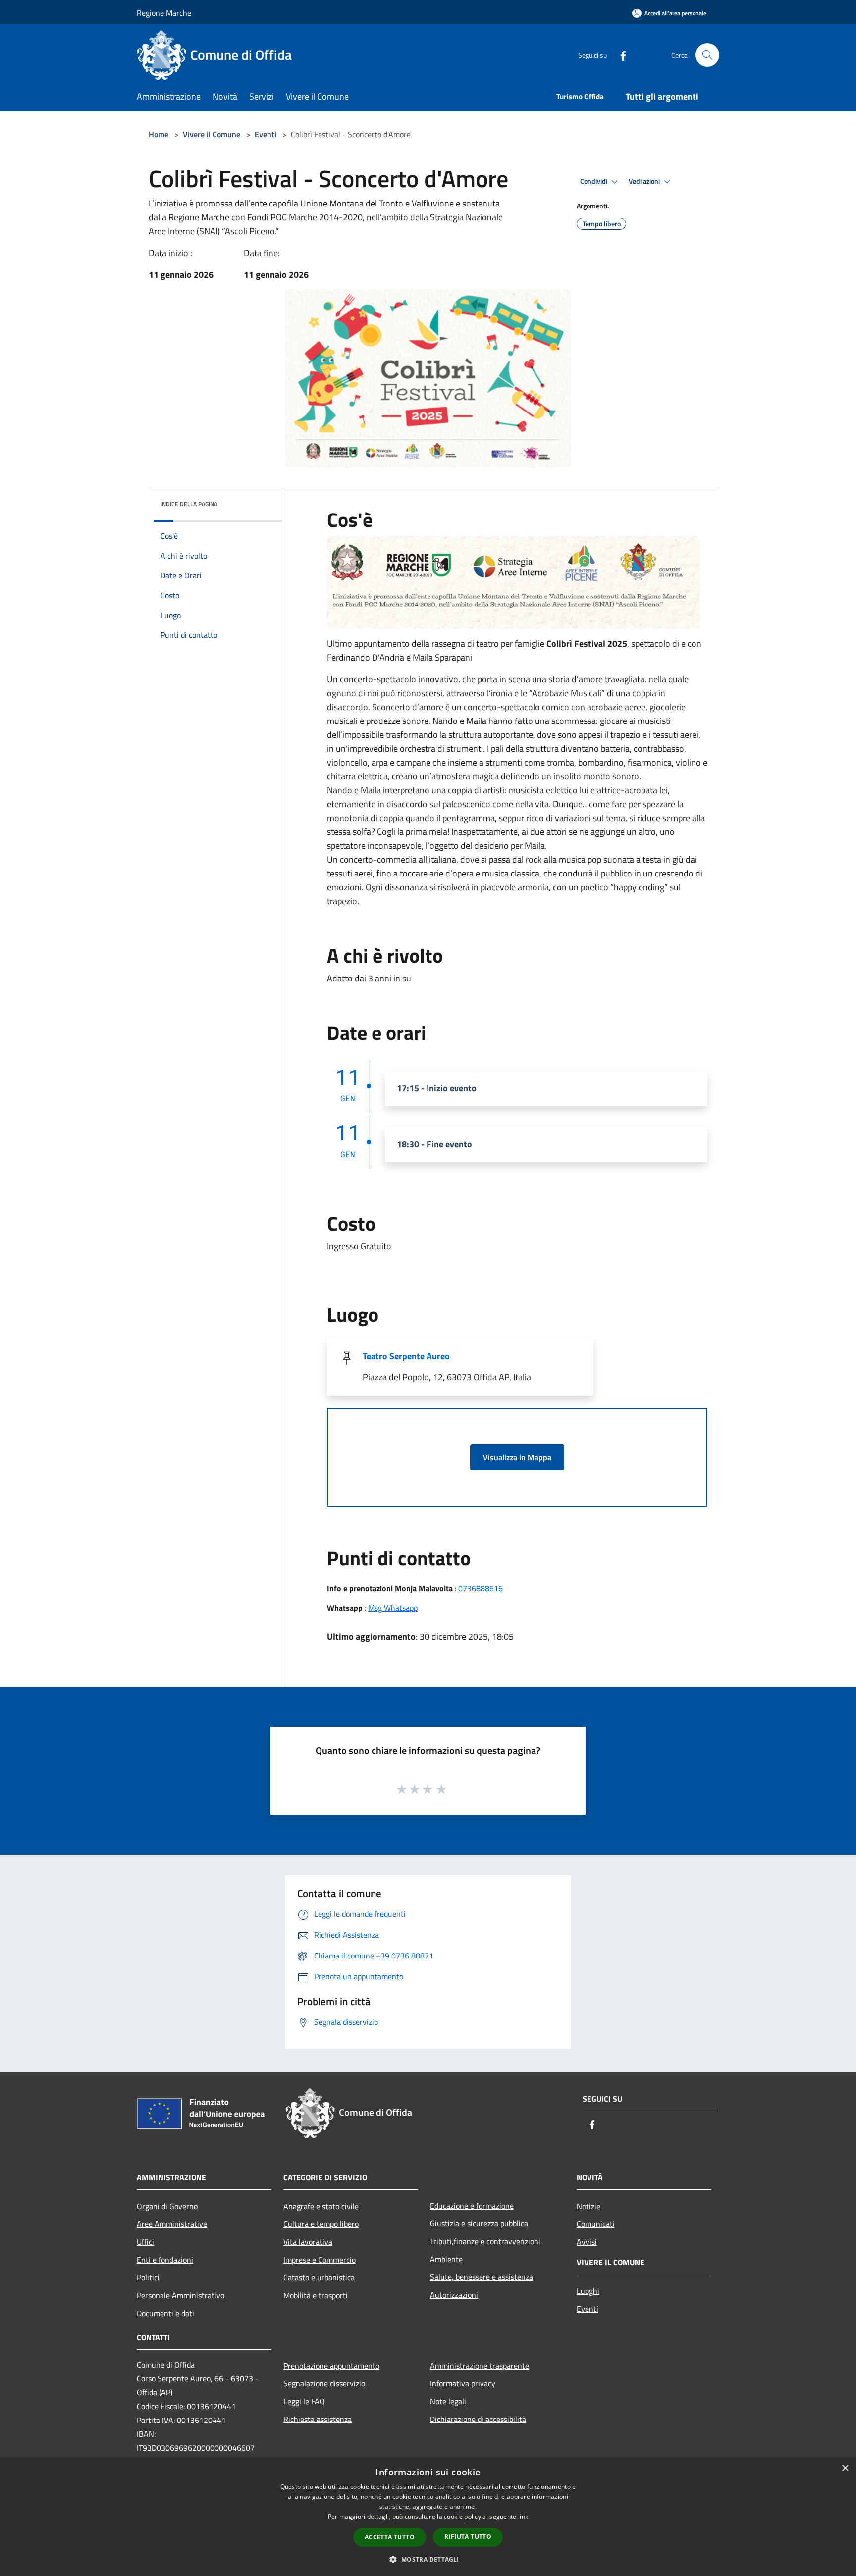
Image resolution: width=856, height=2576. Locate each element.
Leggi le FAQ (304, 2401)
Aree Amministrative (172, 2224)
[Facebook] (619, 55)
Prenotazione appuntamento (331, 2366)
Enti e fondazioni (165, 2260)
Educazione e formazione (472, 2206)
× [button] (845, 2468)
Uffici (145, 2242)
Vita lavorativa (308, 2242)
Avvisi (587, 2242)
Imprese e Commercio (320, 2260)
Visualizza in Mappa (517, 1457)
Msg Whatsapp (393, 1608)
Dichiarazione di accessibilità (478, 2419)
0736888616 (481, 1588)
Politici (148, 2277)
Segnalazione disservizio (324, 2383)
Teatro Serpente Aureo (406, 1356)
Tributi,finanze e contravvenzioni (485, 2241)
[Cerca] (707, 55)
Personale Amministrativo (181, 2295)
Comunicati (596, 2224)
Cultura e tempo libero (321, 2224)
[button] (428, 2559)
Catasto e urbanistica (319, 2277)
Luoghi (588, 2291)
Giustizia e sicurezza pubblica (479, 2223)
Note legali (448, 2401)
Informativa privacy (463, 2383)
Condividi (594, 181)
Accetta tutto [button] (390, 2537)
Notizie (588, 2206)
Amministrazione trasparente (480, 2366)
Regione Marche (164, 13)
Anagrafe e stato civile (321, 2206)
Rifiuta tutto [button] (468, 2537)
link (523, 2516)
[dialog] (428, 2517)
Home (159, 134)
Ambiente (446, 2259)
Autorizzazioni (454, 2295)
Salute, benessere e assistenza (481, 2277)
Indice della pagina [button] (189, 504)
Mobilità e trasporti (316, 2295)
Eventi (266, 134)
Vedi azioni (645, 181)
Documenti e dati (165, 2313)
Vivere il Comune (213, 134)
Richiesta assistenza (318, 2419)
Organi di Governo (167, 2206)
